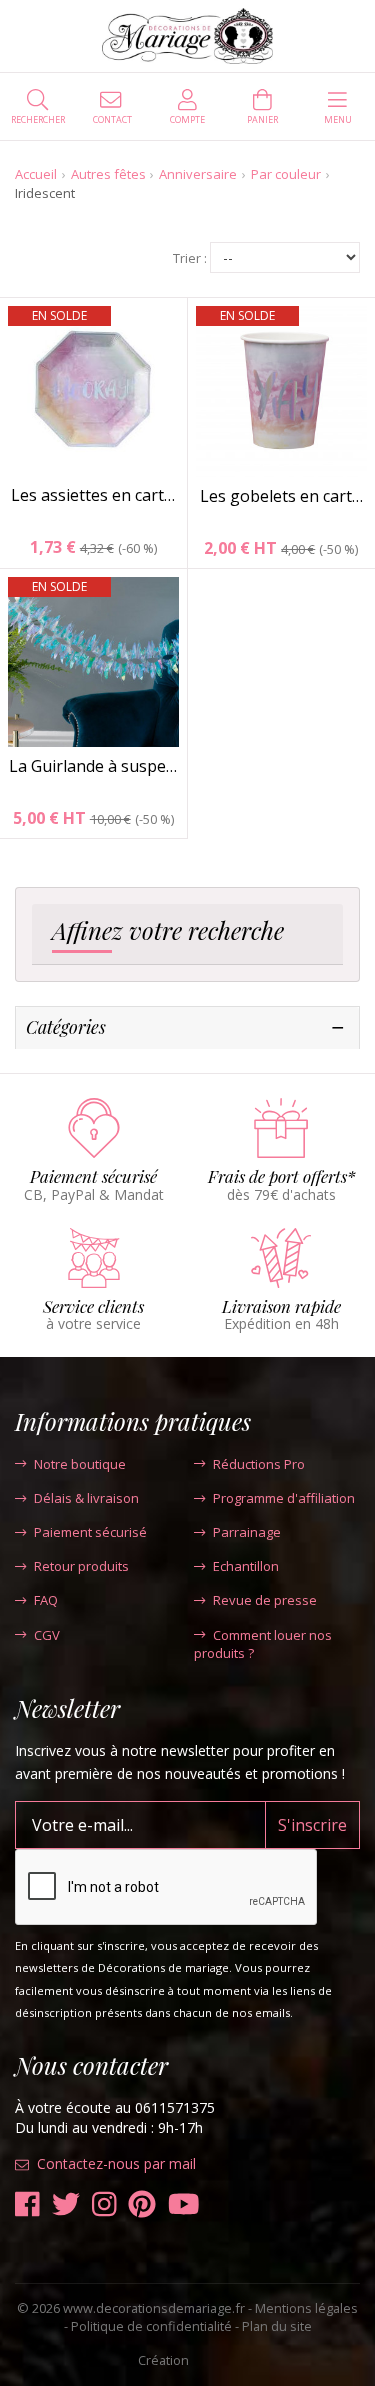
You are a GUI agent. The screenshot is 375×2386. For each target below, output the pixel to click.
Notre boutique (80, 1464)
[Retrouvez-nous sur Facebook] (27, 2204)
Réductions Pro (259, 1464)
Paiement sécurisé (90, 1532)
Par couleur (286, 174)
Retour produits (81, 1566)
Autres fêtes (108, 174)
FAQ (46, 1600)
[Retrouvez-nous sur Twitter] (66, 2204)
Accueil (36, 174)
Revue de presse (265, 1600)
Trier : (190, 258)
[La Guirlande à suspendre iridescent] (93, 662)
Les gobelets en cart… (281, 496)
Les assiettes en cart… (93, 495)
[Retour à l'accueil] (187, 36)
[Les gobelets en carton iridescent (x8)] (282, 392)
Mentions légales (306, 2308)
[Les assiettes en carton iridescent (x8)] (93, 391)
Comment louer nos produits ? (263, 1644)
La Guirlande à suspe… (93, 766)
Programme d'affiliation (284, 1498)
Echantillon (246, 1566)
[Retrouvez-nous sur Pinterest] (142, 2204)
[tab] (187, 935)
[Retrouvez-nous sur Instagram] (104, 2204)
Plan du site (277, 2326)
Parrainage (247, 1532)
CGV (47, 1635)
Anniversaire (198, 174)
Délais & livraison (86, 1498)
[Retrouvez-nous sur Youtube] (184, 2204)
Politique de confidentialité (151, 2326)
